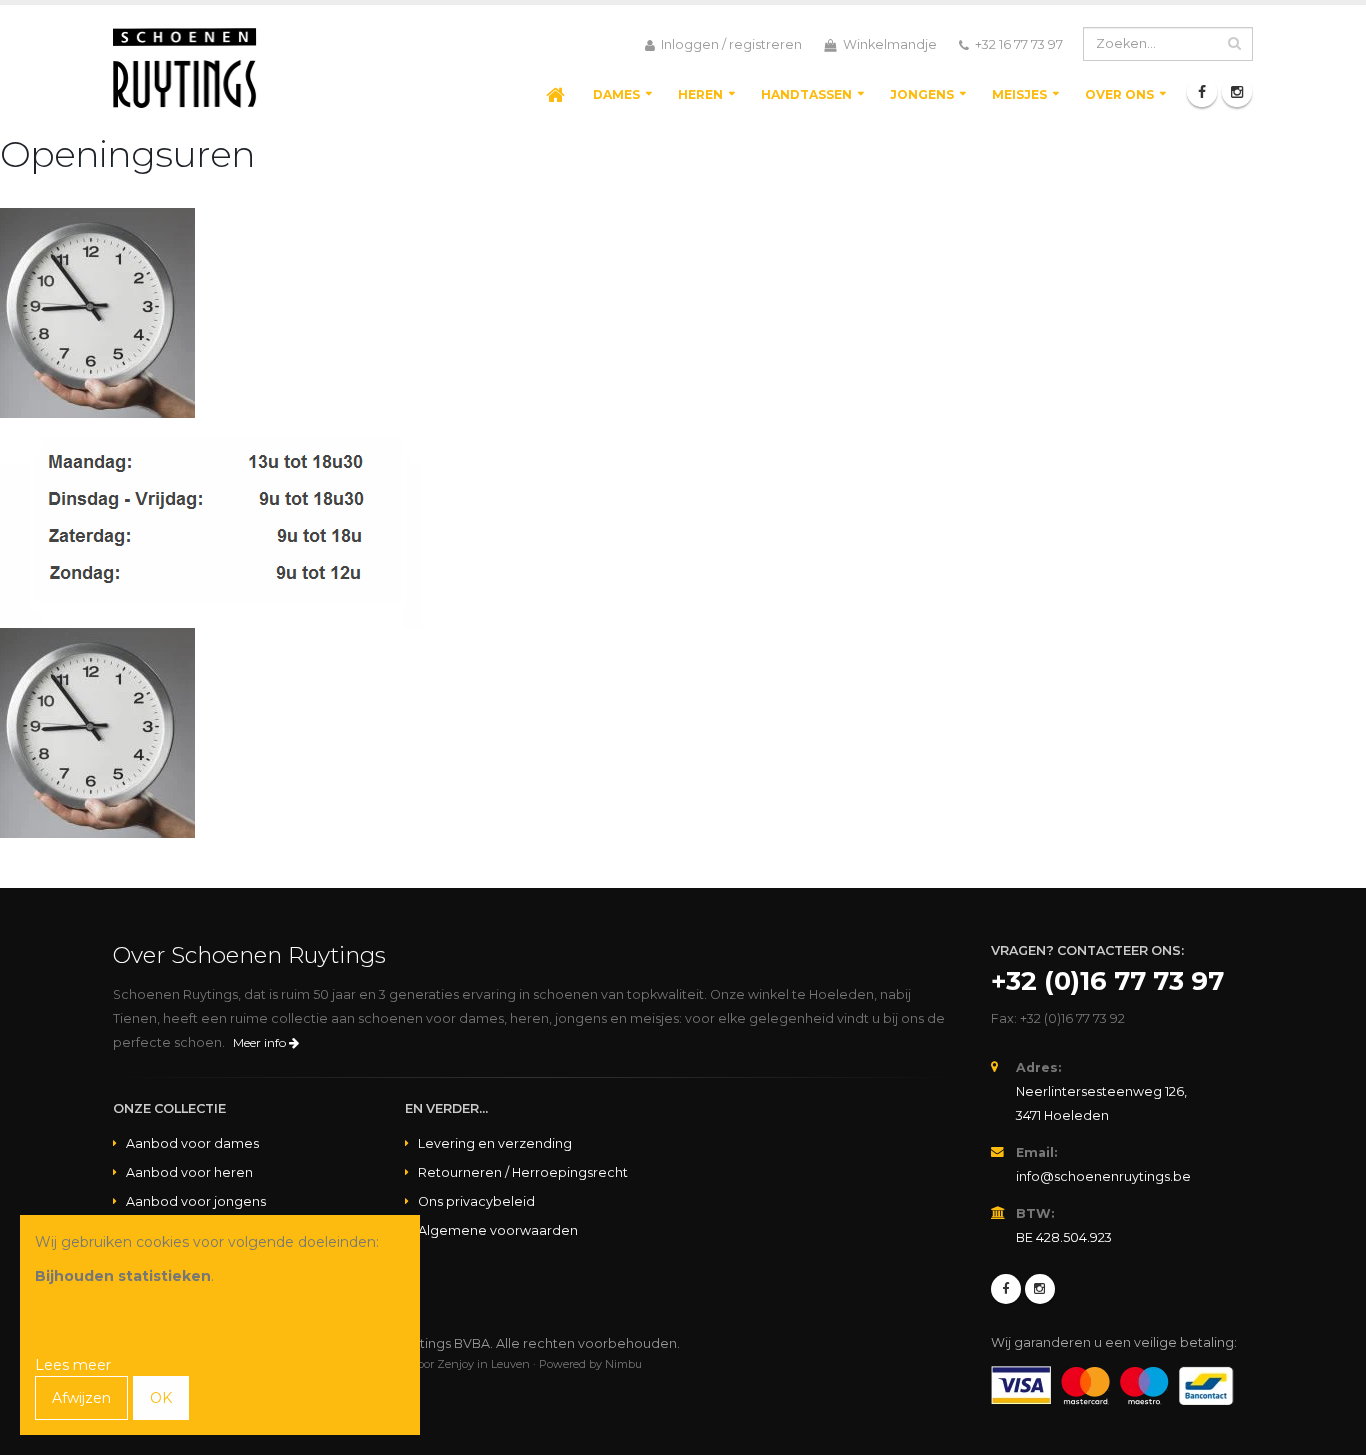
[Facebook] (1202, 92)
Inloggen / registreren (730, 44)
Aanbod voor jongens (196, 1201)
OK (161, 1398)
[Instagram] (1237, 92)
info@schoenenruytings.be (1103, 1176)
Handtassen (806, 94)
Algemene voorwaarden (498, 1230)
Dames (616, 94)
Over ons (1119, 94)
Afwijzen (81, 1398)
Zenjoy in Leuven (483, 1364)
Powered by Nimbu (590, 1364)
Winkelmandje (888, 44)
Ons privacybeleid (476, 1201)
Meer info (261, 1042)
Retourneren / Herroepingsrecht (523, 1172)
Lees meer (73, 1365)
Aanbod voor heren (189, 1172)
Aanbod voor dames (192, 1143)
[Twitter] (1040, 1289)
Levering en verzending (495, 1143)
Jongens (922, 94)
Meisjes (1019, 94)
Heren (700, 94)
